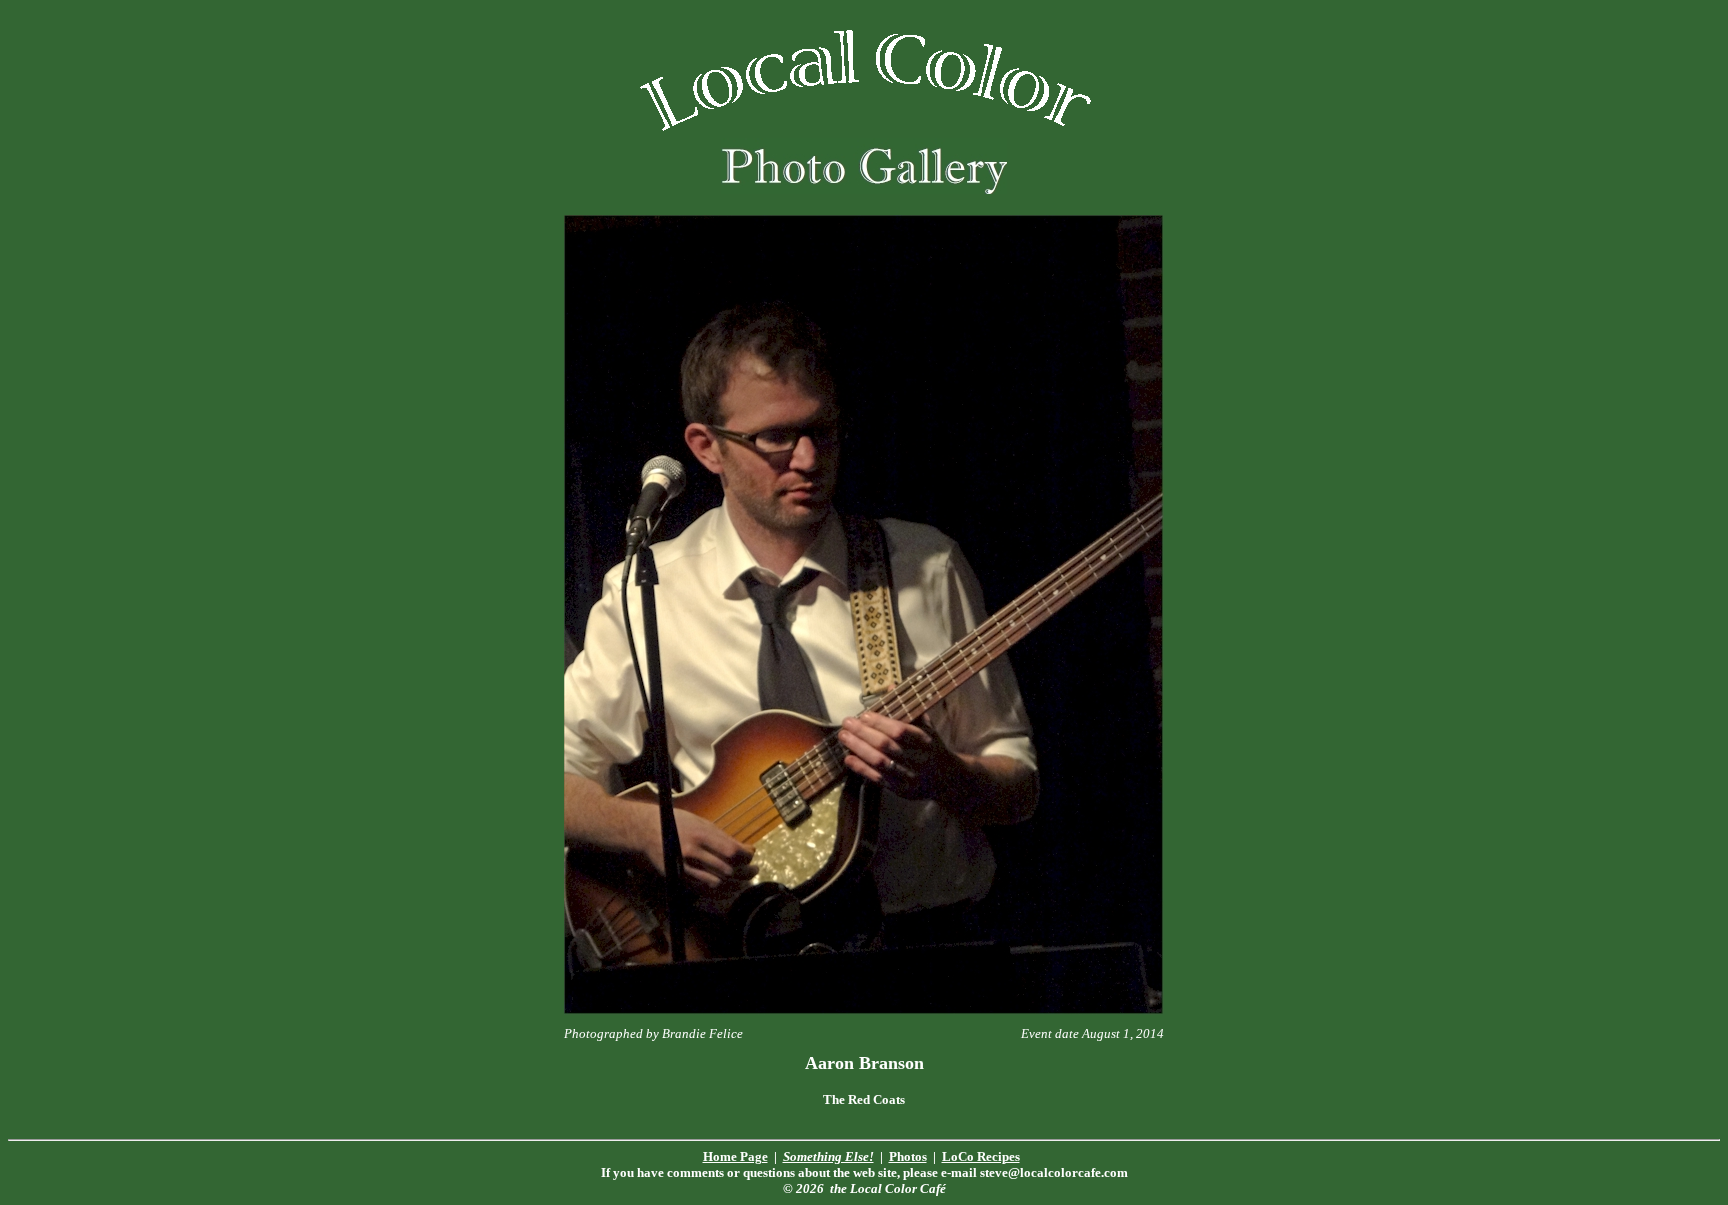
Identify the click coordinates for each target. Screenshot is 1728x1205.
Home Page (735, 1156)
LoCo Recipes (981, 1156)
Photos (908, 1156)
